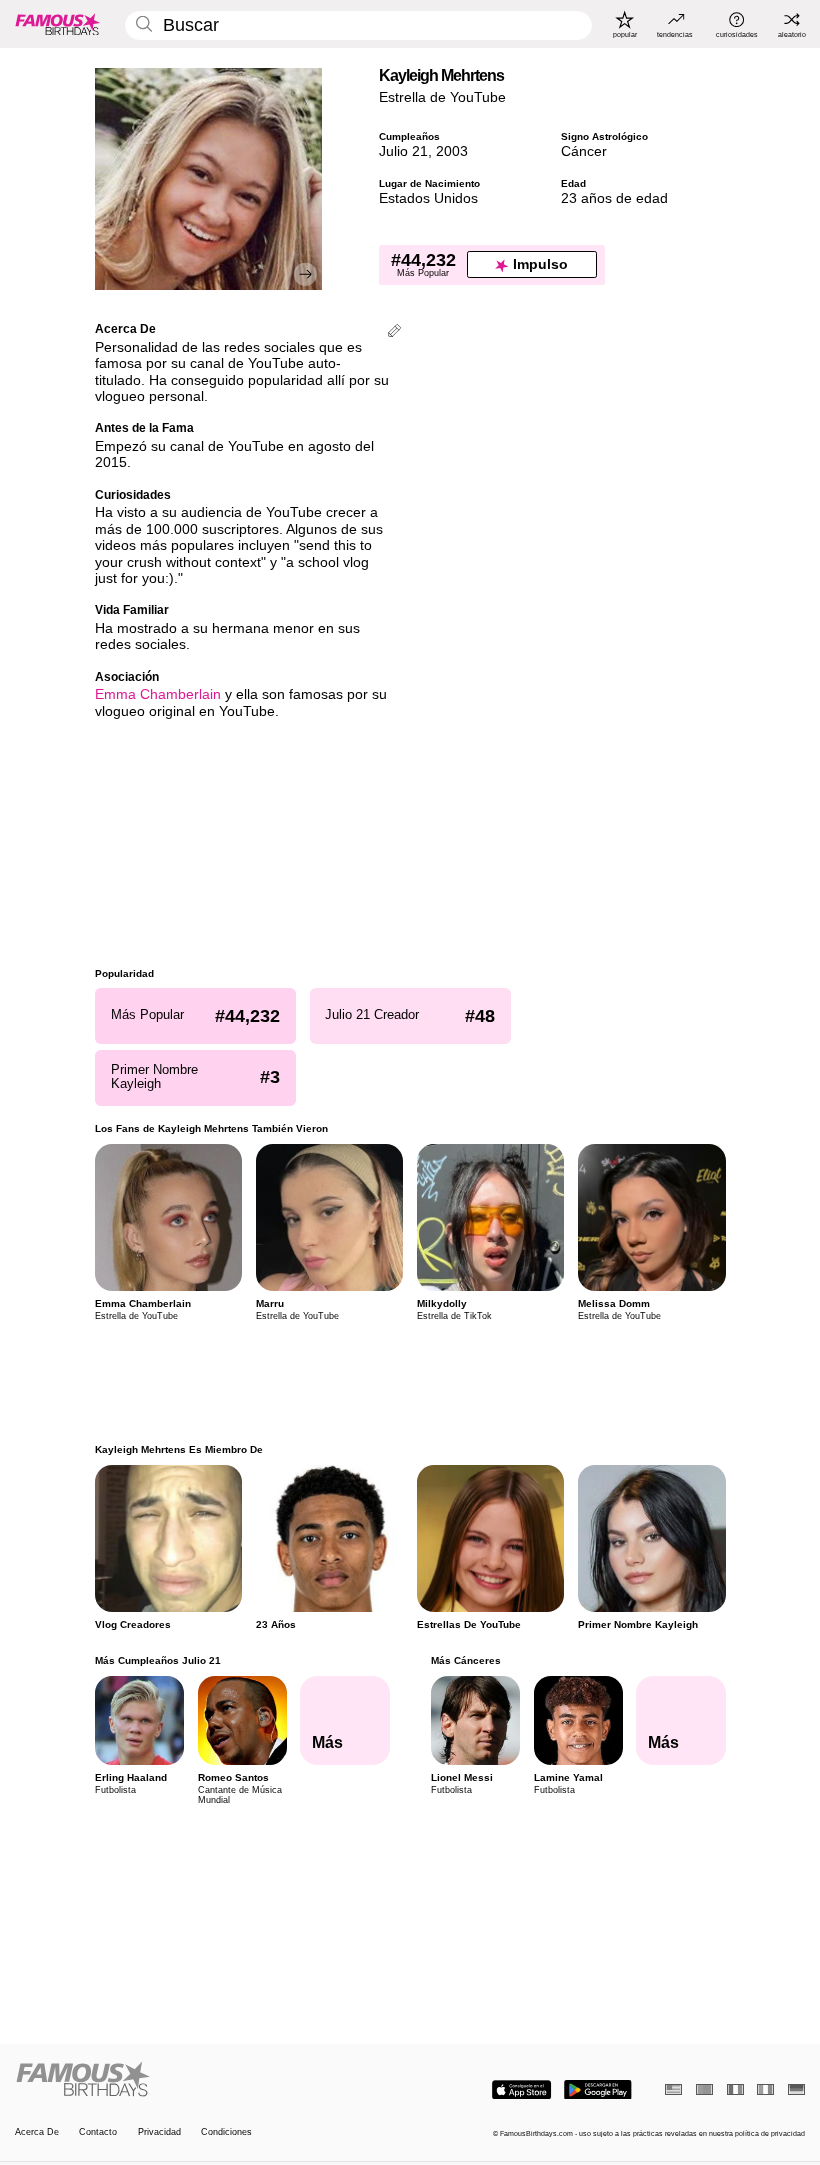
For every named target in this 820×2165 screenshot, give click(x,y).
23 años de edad (614, 198)
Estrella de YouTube (442, 97)
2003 (452, 151)
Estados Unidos (428, 198)
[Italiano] (765, 2089)
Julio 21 (403, 151)
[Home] (209, 2080)
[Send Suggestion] (394, 332)
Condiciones (226, 2132)
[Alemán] (796, 2089)
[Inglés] (673, 2089)
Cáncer (584, 151)
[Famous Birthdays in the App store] (521, 2090)
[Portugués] (704, 2089)
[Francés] (735, 2089)
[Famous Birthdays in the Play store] (598, 2090)
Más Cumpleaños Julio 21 (158, 1660)
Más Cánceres (465, 1660)
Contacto (98, 2132)
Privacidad (159, 2132)
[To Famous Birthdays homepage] (58, 24)
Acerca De (37, 2132)
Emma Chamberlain (158, 694)
